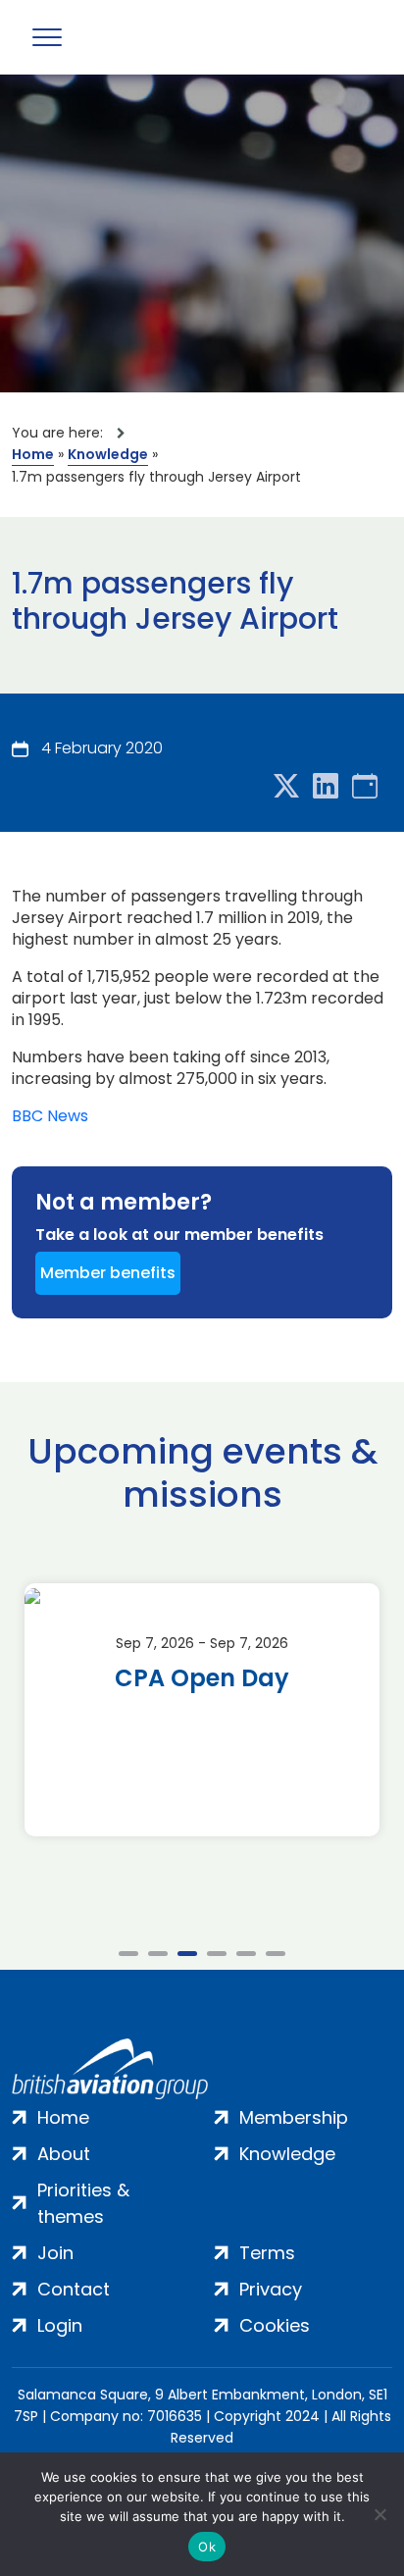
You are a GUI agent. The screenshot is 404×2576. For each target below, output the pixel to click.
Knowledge (108, 454)
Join (55, 2253)
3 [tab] (187, 1954)
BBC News (50, 1116)
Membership (294, 2117)
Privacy (271, 2289)
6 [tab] (276, 1954)
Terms (267, 2253)
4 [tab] (217, 1954)
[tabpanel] (202, 1710)
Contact (74, 2289)
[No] (379, 2514)
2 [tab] (158, 1954)
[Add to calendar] (365, 787)
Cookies (275, 2325)
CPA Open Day (202, 1678)
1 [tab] (128, 1954)
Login (60, 2325)
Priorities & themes (83, 2203)
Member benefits (108, 1273)
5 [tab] (246, 1954)
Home (33, 454)
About (64, 2154)
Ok (207, 2547)
